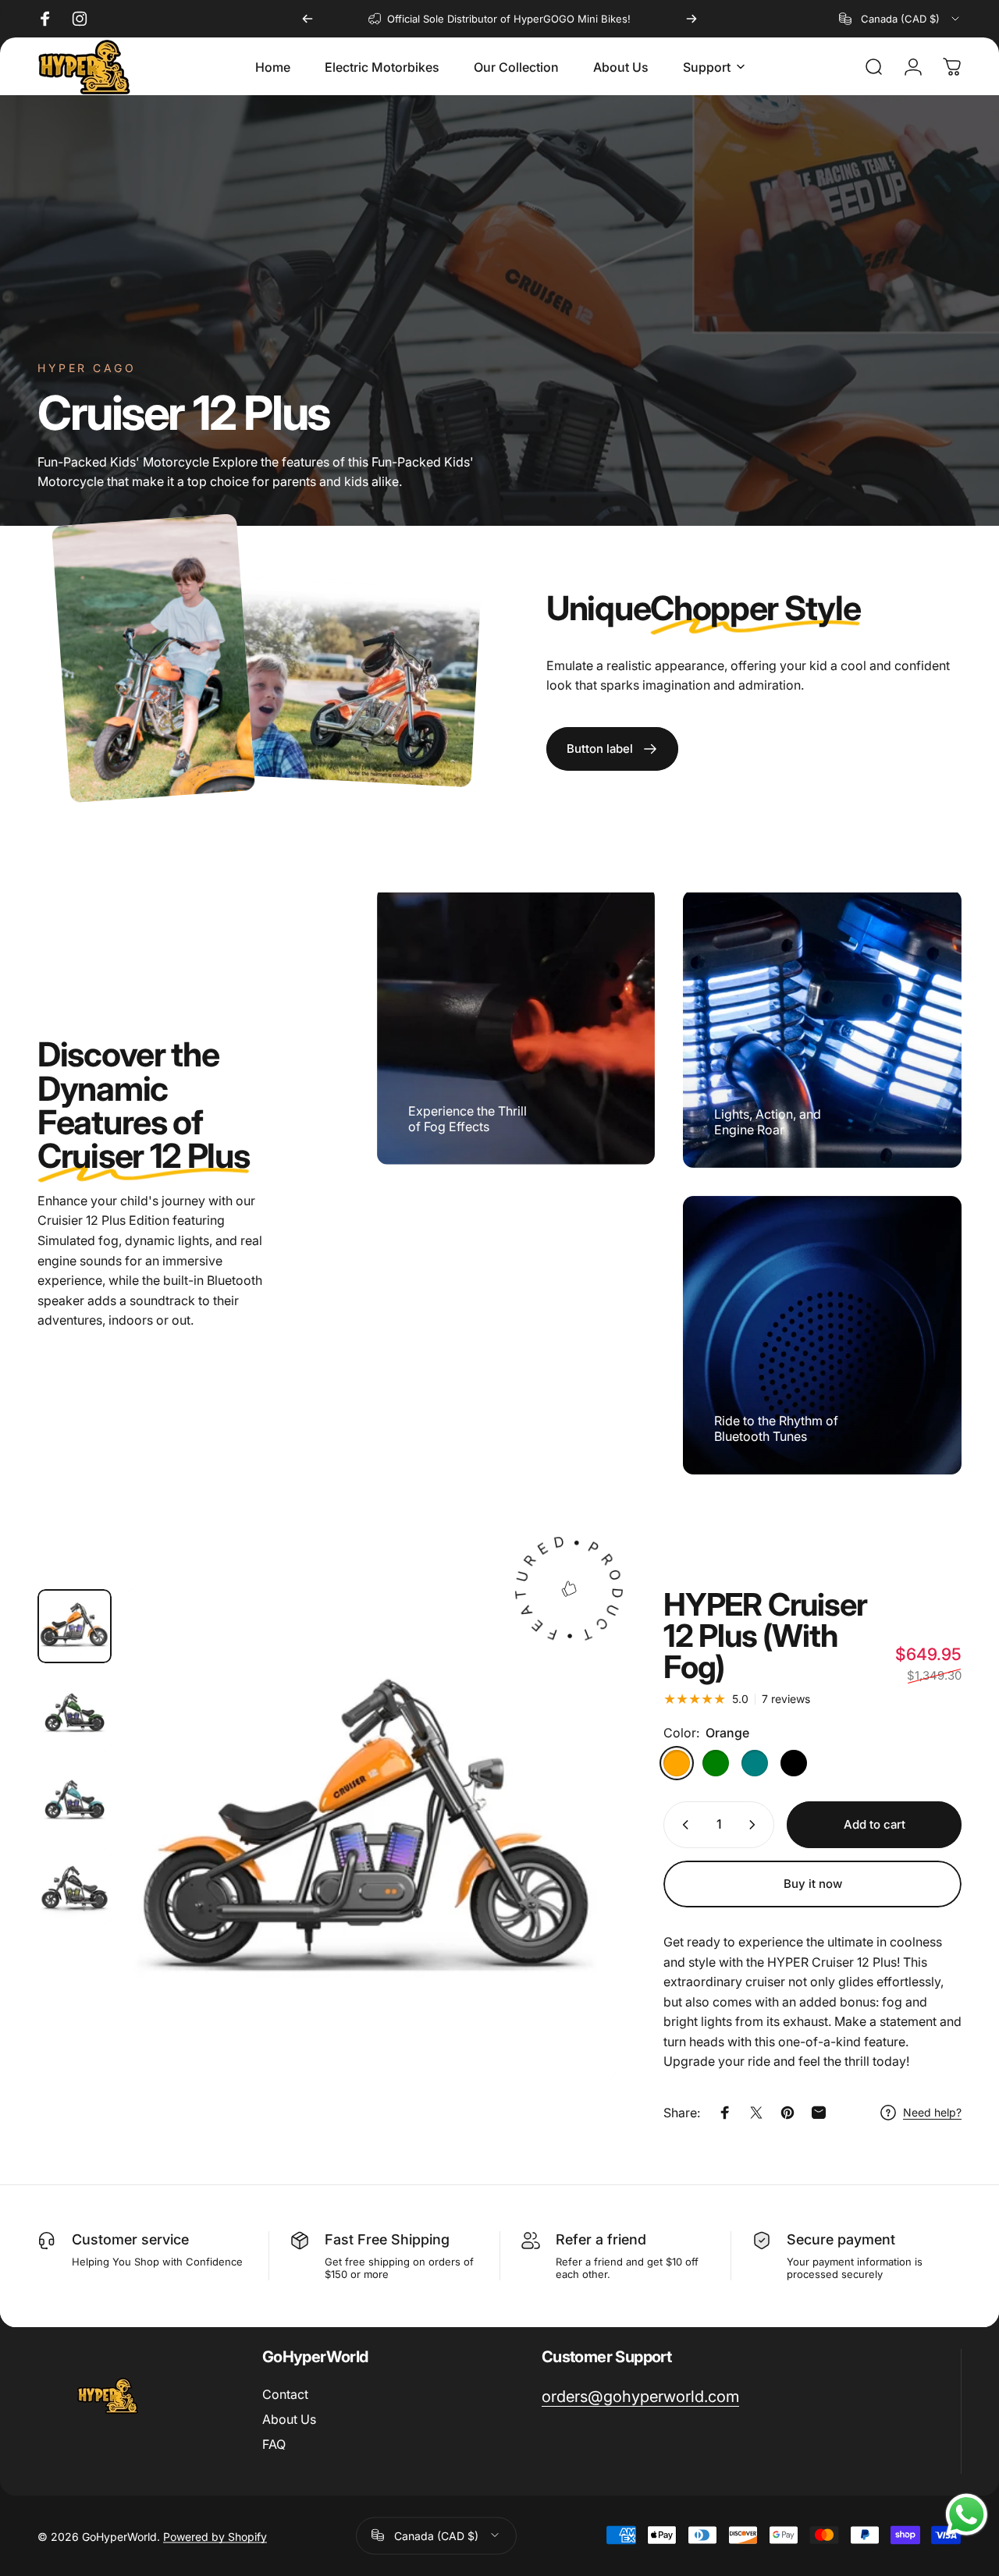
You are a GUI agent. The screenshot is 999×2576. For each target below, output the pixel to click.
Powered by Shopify (215, 2535)
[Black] (794, 1763)
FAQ (274, 2444)
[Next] (691, 19)
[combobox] (900, 19)
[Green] (716, 1763)
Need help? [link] (932, 2112)
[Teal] (755, 1763)
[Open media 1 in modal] (370, 1835)
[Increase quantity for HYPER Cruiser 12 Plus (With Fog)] (755, 1825)
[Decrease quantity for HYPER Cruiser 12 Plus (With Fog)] (682, 1825)
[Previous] (308, 19)
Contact (285, 2394)
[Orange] (677, 1763)
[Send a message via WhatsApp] (967, 2515)
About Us (289, 2419)
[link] (612, 749)
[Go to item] (75, 1626)
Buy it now (813, 1884)
